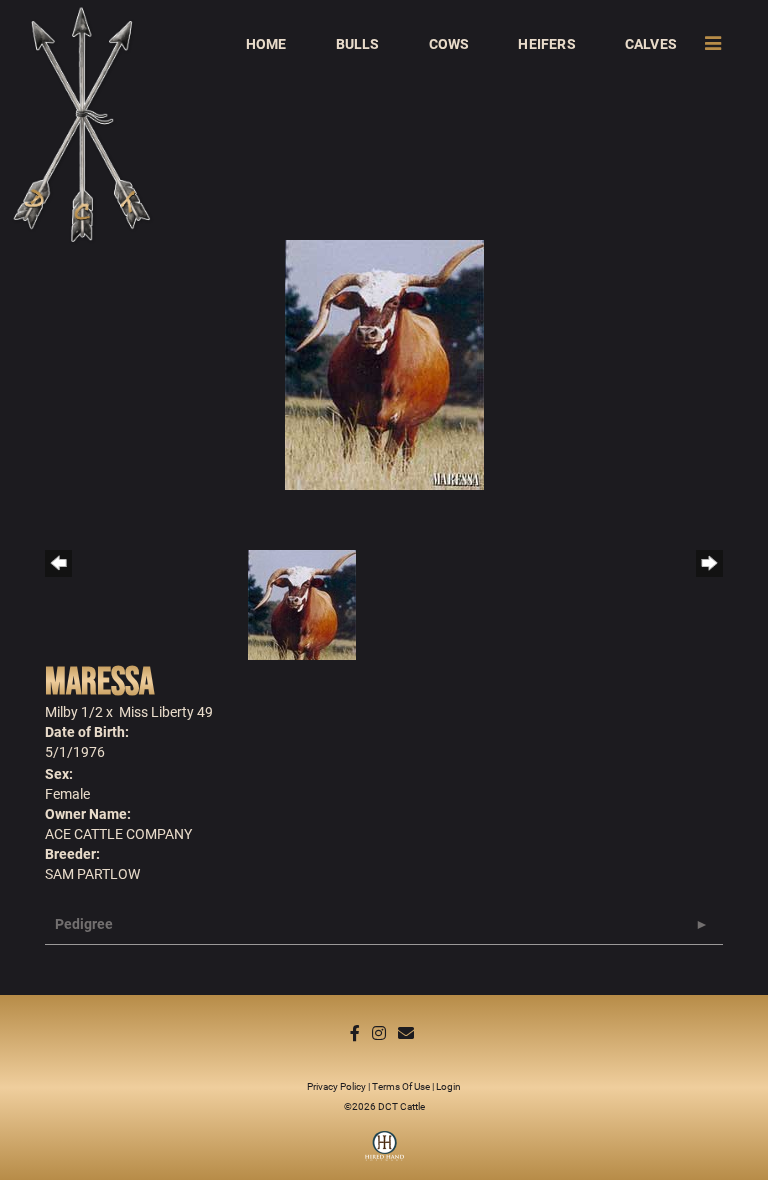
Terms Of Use (401, 1086)
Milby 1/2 (74, 711)
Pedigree (84, 923)
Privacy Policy (336, 1086)
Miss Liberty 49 (166, 711)
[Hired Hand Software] (384, 1153)
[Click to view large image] (384, 363)
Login (448, 1086)
